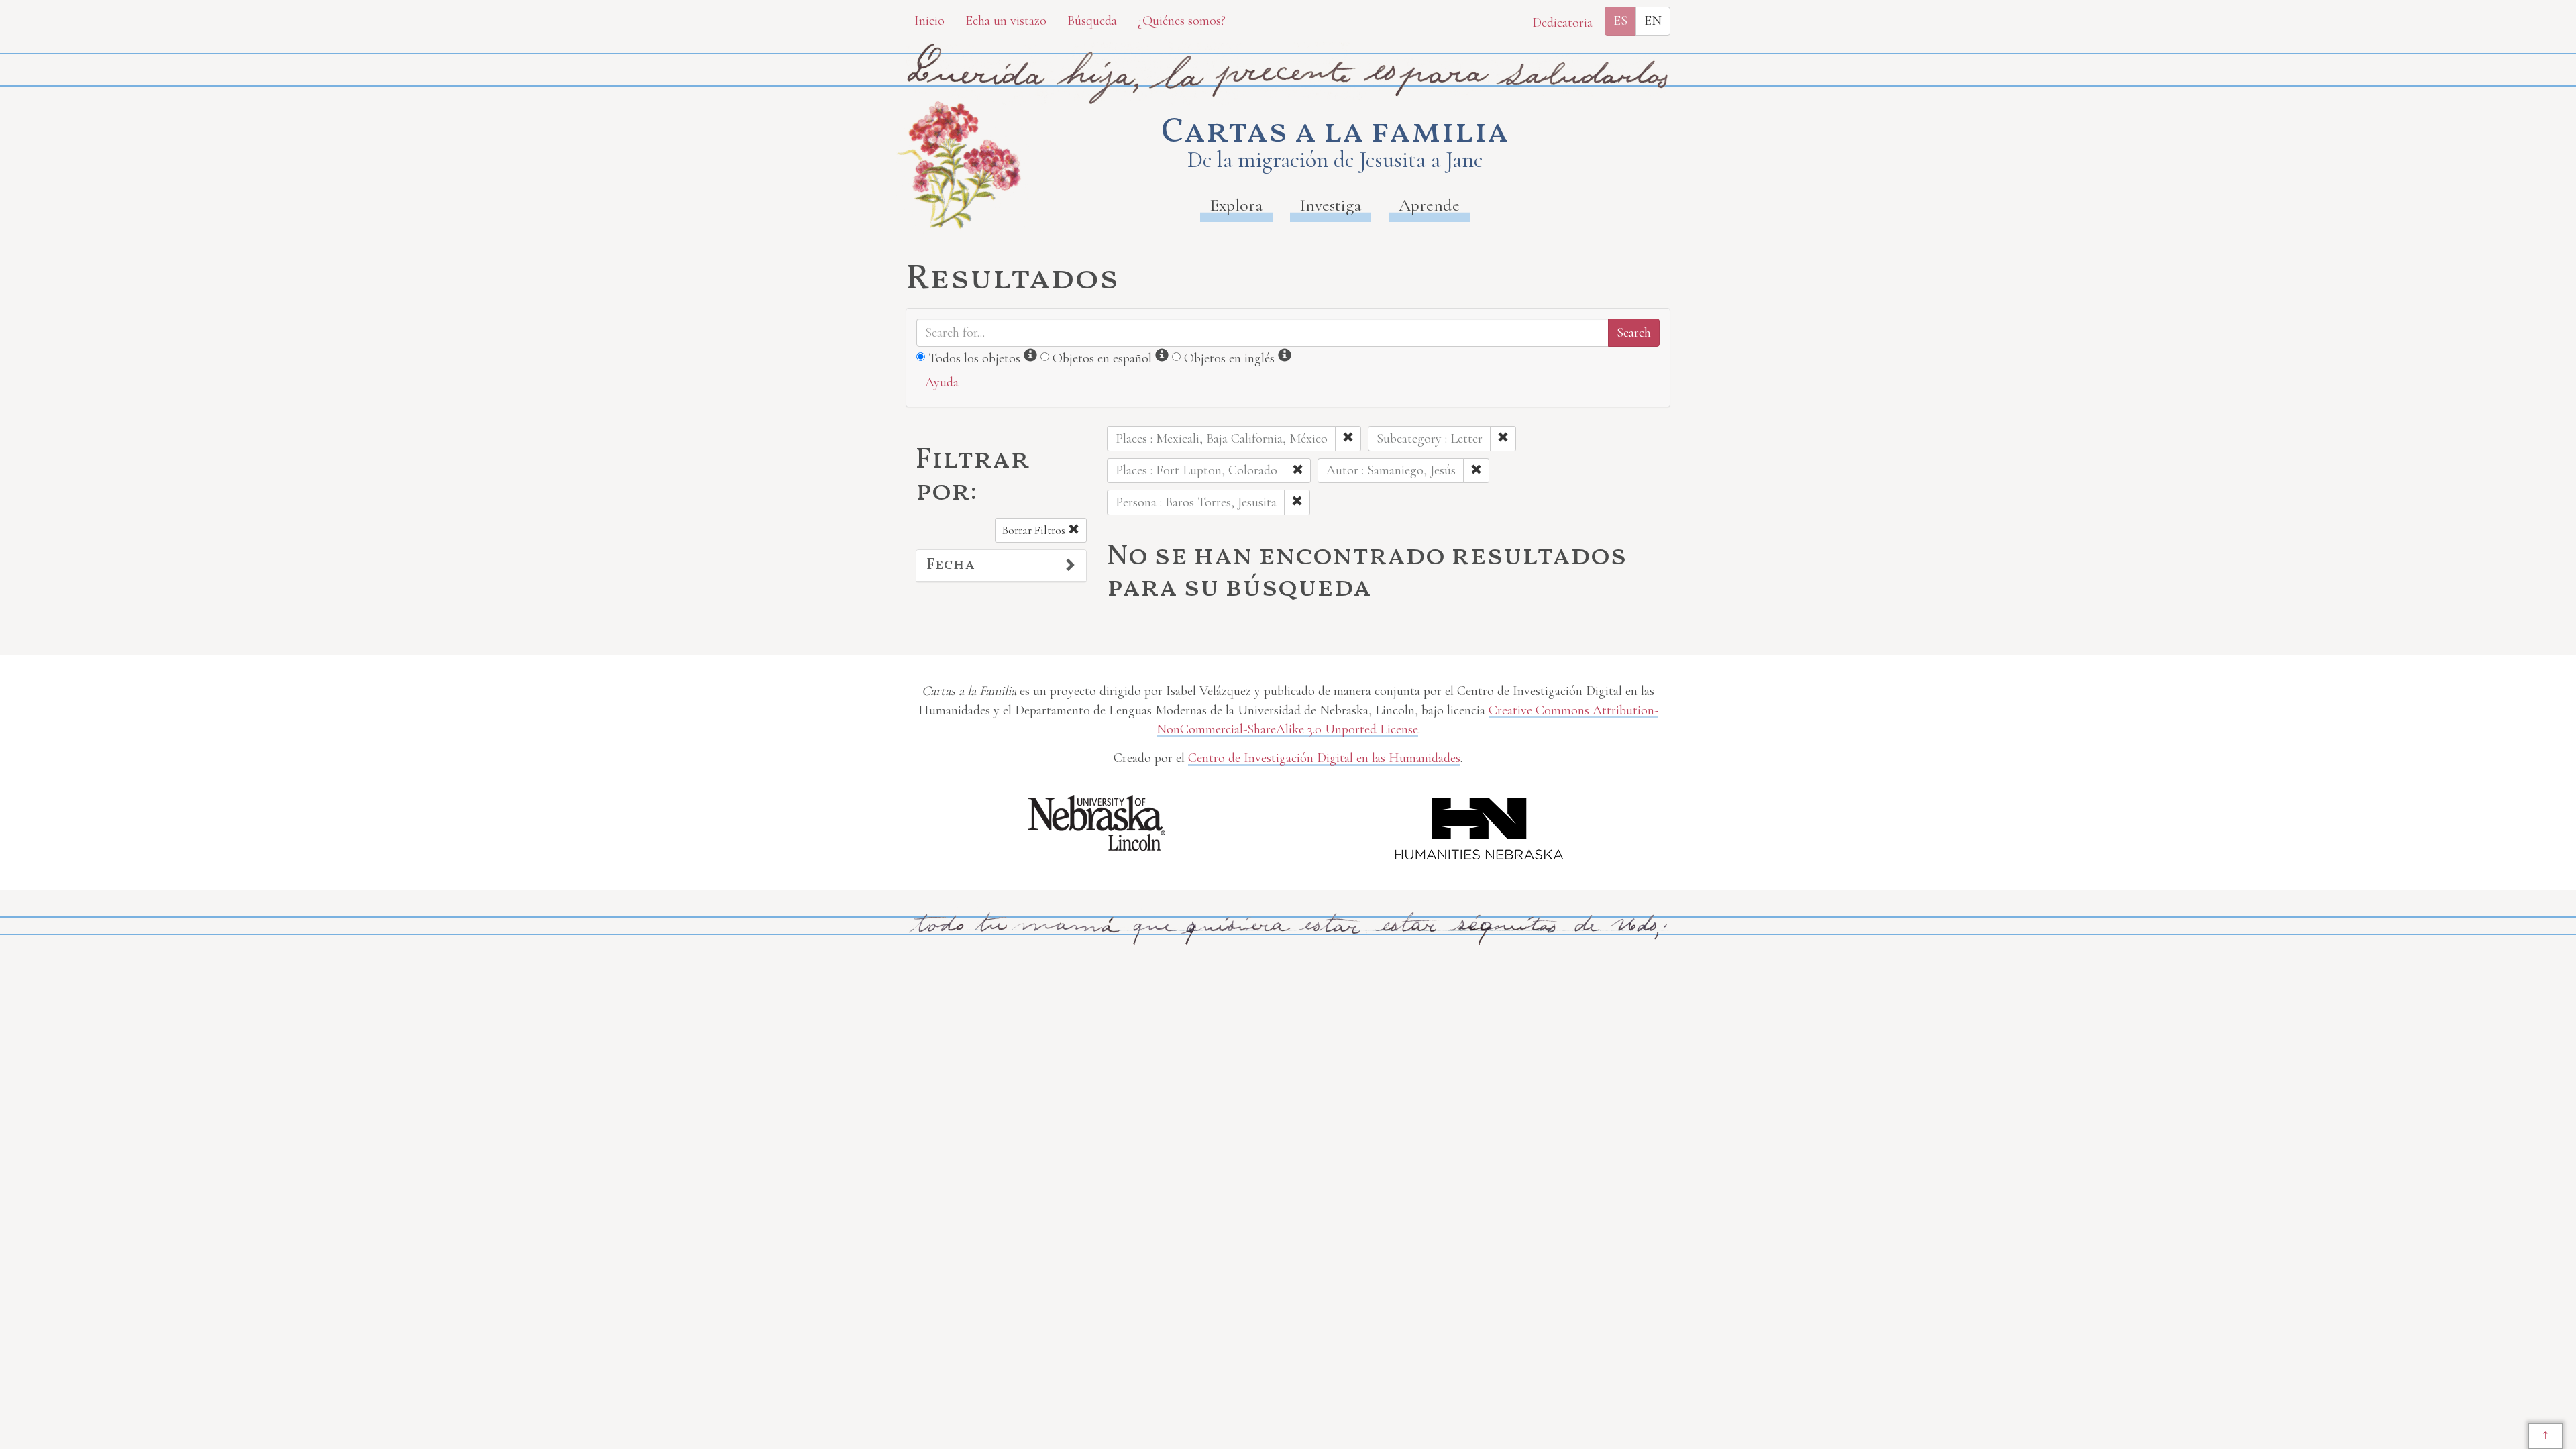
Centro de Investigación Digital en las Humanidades (1324, 758)
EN (1653, 21)
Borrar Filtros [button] (1035, 530)
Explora (1236, 205)
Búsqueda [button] (1092, 21)
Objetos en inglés (1229, 358)
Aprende (1429, 205)
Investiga (1331, 205)
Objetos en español (1102, 358)
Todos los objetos (974, 358)
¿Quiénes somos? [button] (1182, 21)
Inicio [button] (929, 21)
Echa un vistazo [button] (1006, 21)
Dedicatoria (1562, 23)
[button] (1001, 566)
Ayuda (942, 382)
